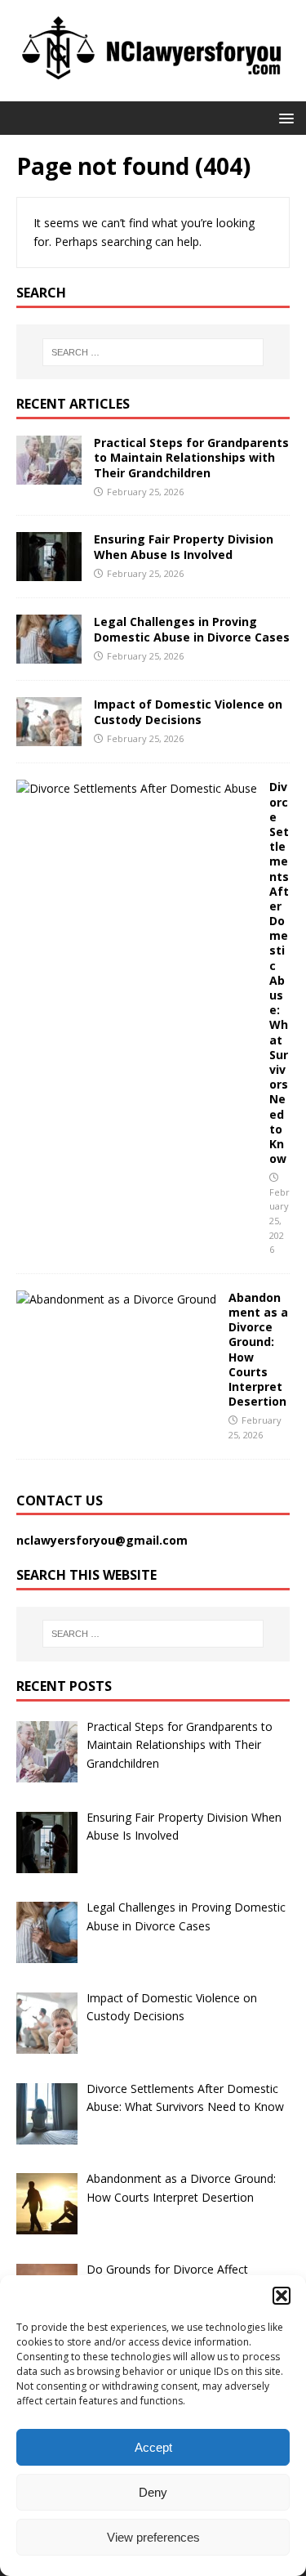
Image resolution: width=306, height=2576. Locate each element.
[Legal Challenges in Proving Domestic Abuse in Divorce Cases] (49, 654)
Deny (153, 2492)
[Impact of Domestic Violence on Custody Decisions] (49, 737)
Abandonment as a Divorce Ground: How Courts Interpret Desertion (258, 1349)
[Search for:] (153, 352)
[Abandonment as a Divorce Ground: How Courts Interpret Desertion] (116, 1299)
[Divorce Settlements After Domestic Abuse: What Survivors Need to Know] (137, 788)
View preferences (153, 2537)
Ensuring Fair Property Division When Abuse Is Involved (184, 546)
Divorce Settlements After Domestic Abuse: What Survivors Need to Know (279, 973)
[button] (282, 2296)
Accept (153, 2447)
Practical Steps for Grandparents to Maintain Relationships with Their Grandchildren (191, 457)
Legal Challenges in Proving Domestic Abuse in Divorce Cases (192, 629)
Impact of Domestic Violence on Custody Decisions (188, 711)
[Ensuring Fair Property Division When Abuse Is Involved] (49, 572)
